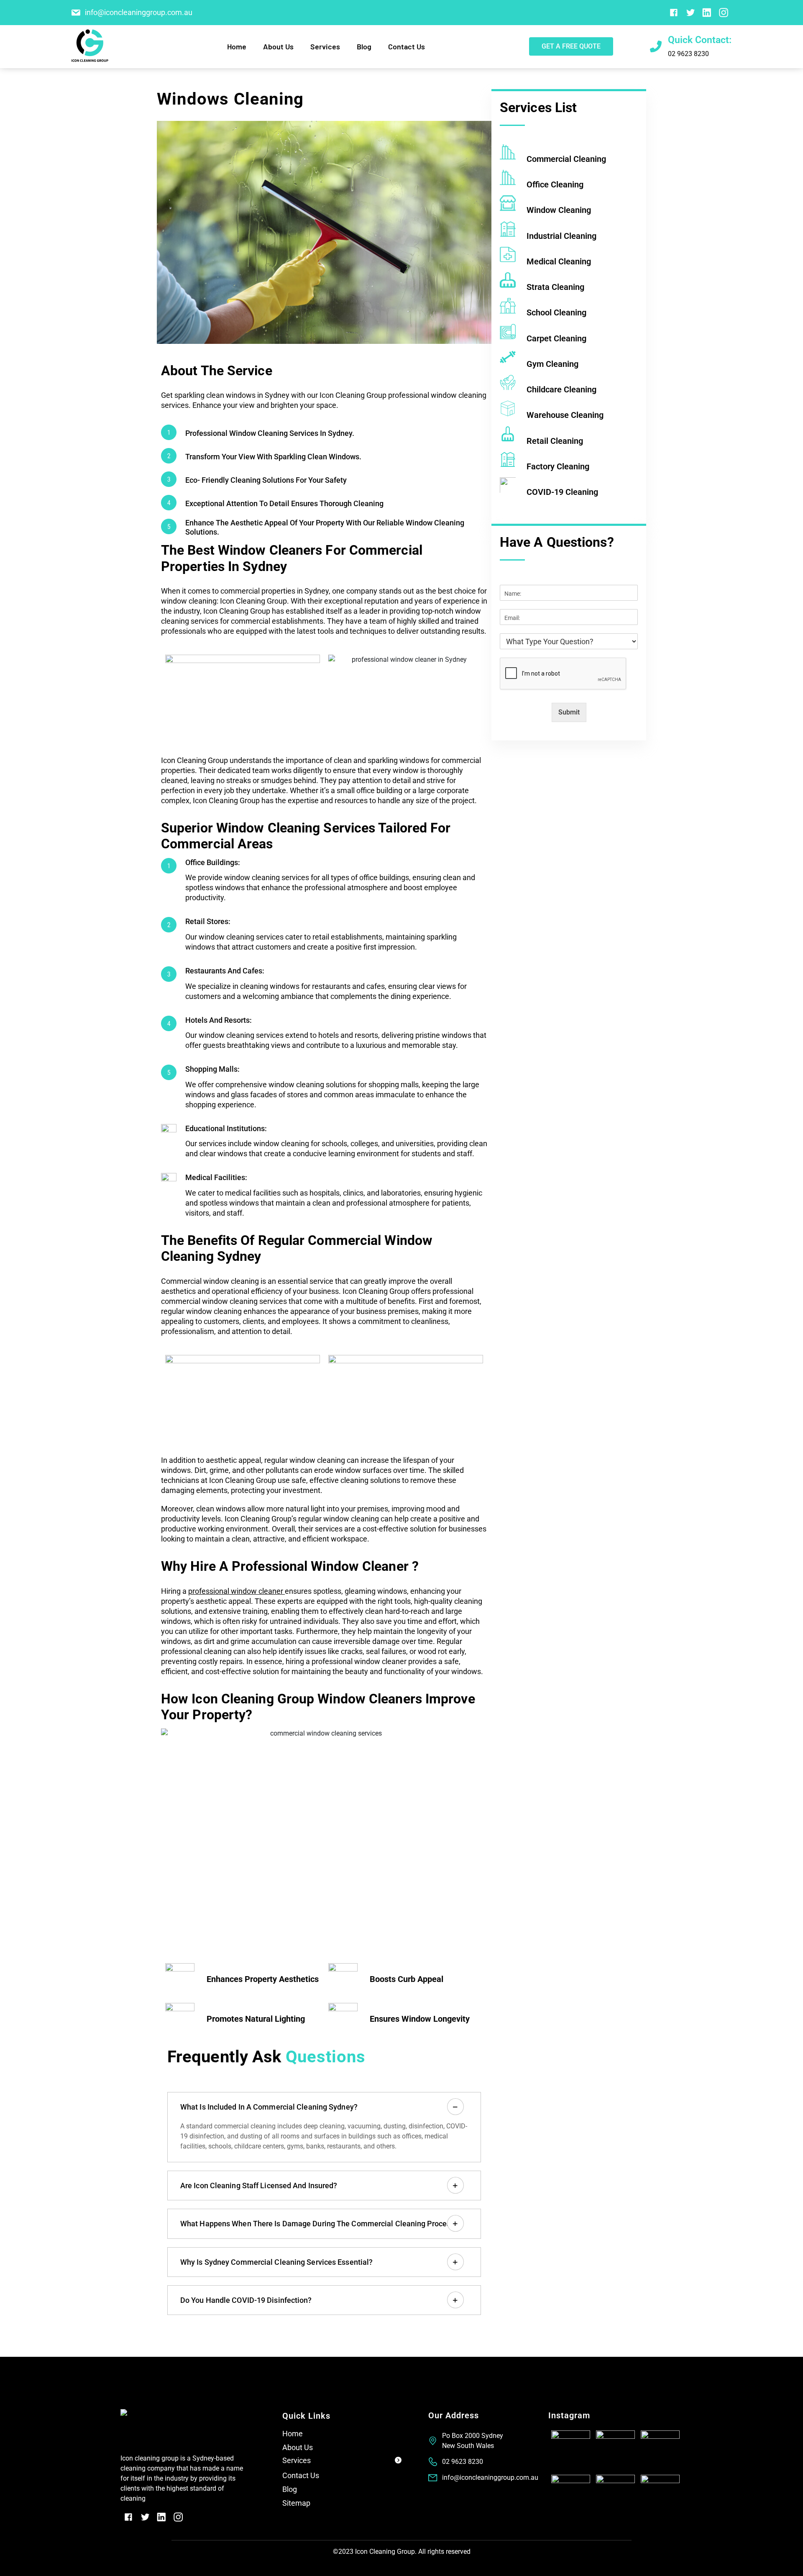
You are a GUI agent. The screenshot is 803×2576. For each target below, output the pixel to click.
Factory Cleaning (558, 466)
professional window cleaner (236, 1591)
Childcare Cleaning (561, 389)
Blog (364, 46)
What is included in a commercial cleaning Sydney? (269, 2107)
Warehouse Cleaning (565, 415)
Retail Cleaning (555, 440)
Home (237, 46)
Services (297, 2460)
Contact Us (407, 46)
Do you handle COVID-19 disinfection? (246, 2300)
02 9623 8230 (688, 54)
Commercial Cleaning (566, 159)
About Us (278, 46)
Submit (569, 712)
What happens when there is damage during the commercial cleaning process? (319, 2224)
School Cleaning (556, 312)
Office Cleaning (555, 184)
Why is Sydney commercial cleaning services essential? (276, 2262)
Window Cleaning (559, 210)
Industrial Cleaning (561, 236)
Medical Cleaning (559, 261)
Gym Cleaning (552, 364)
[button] (342, 2462)
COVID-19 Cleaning (562, 492)
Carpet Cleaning (556, 338)
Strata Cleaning (555, 287)
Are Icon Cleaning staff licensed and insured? (259, 2186)
